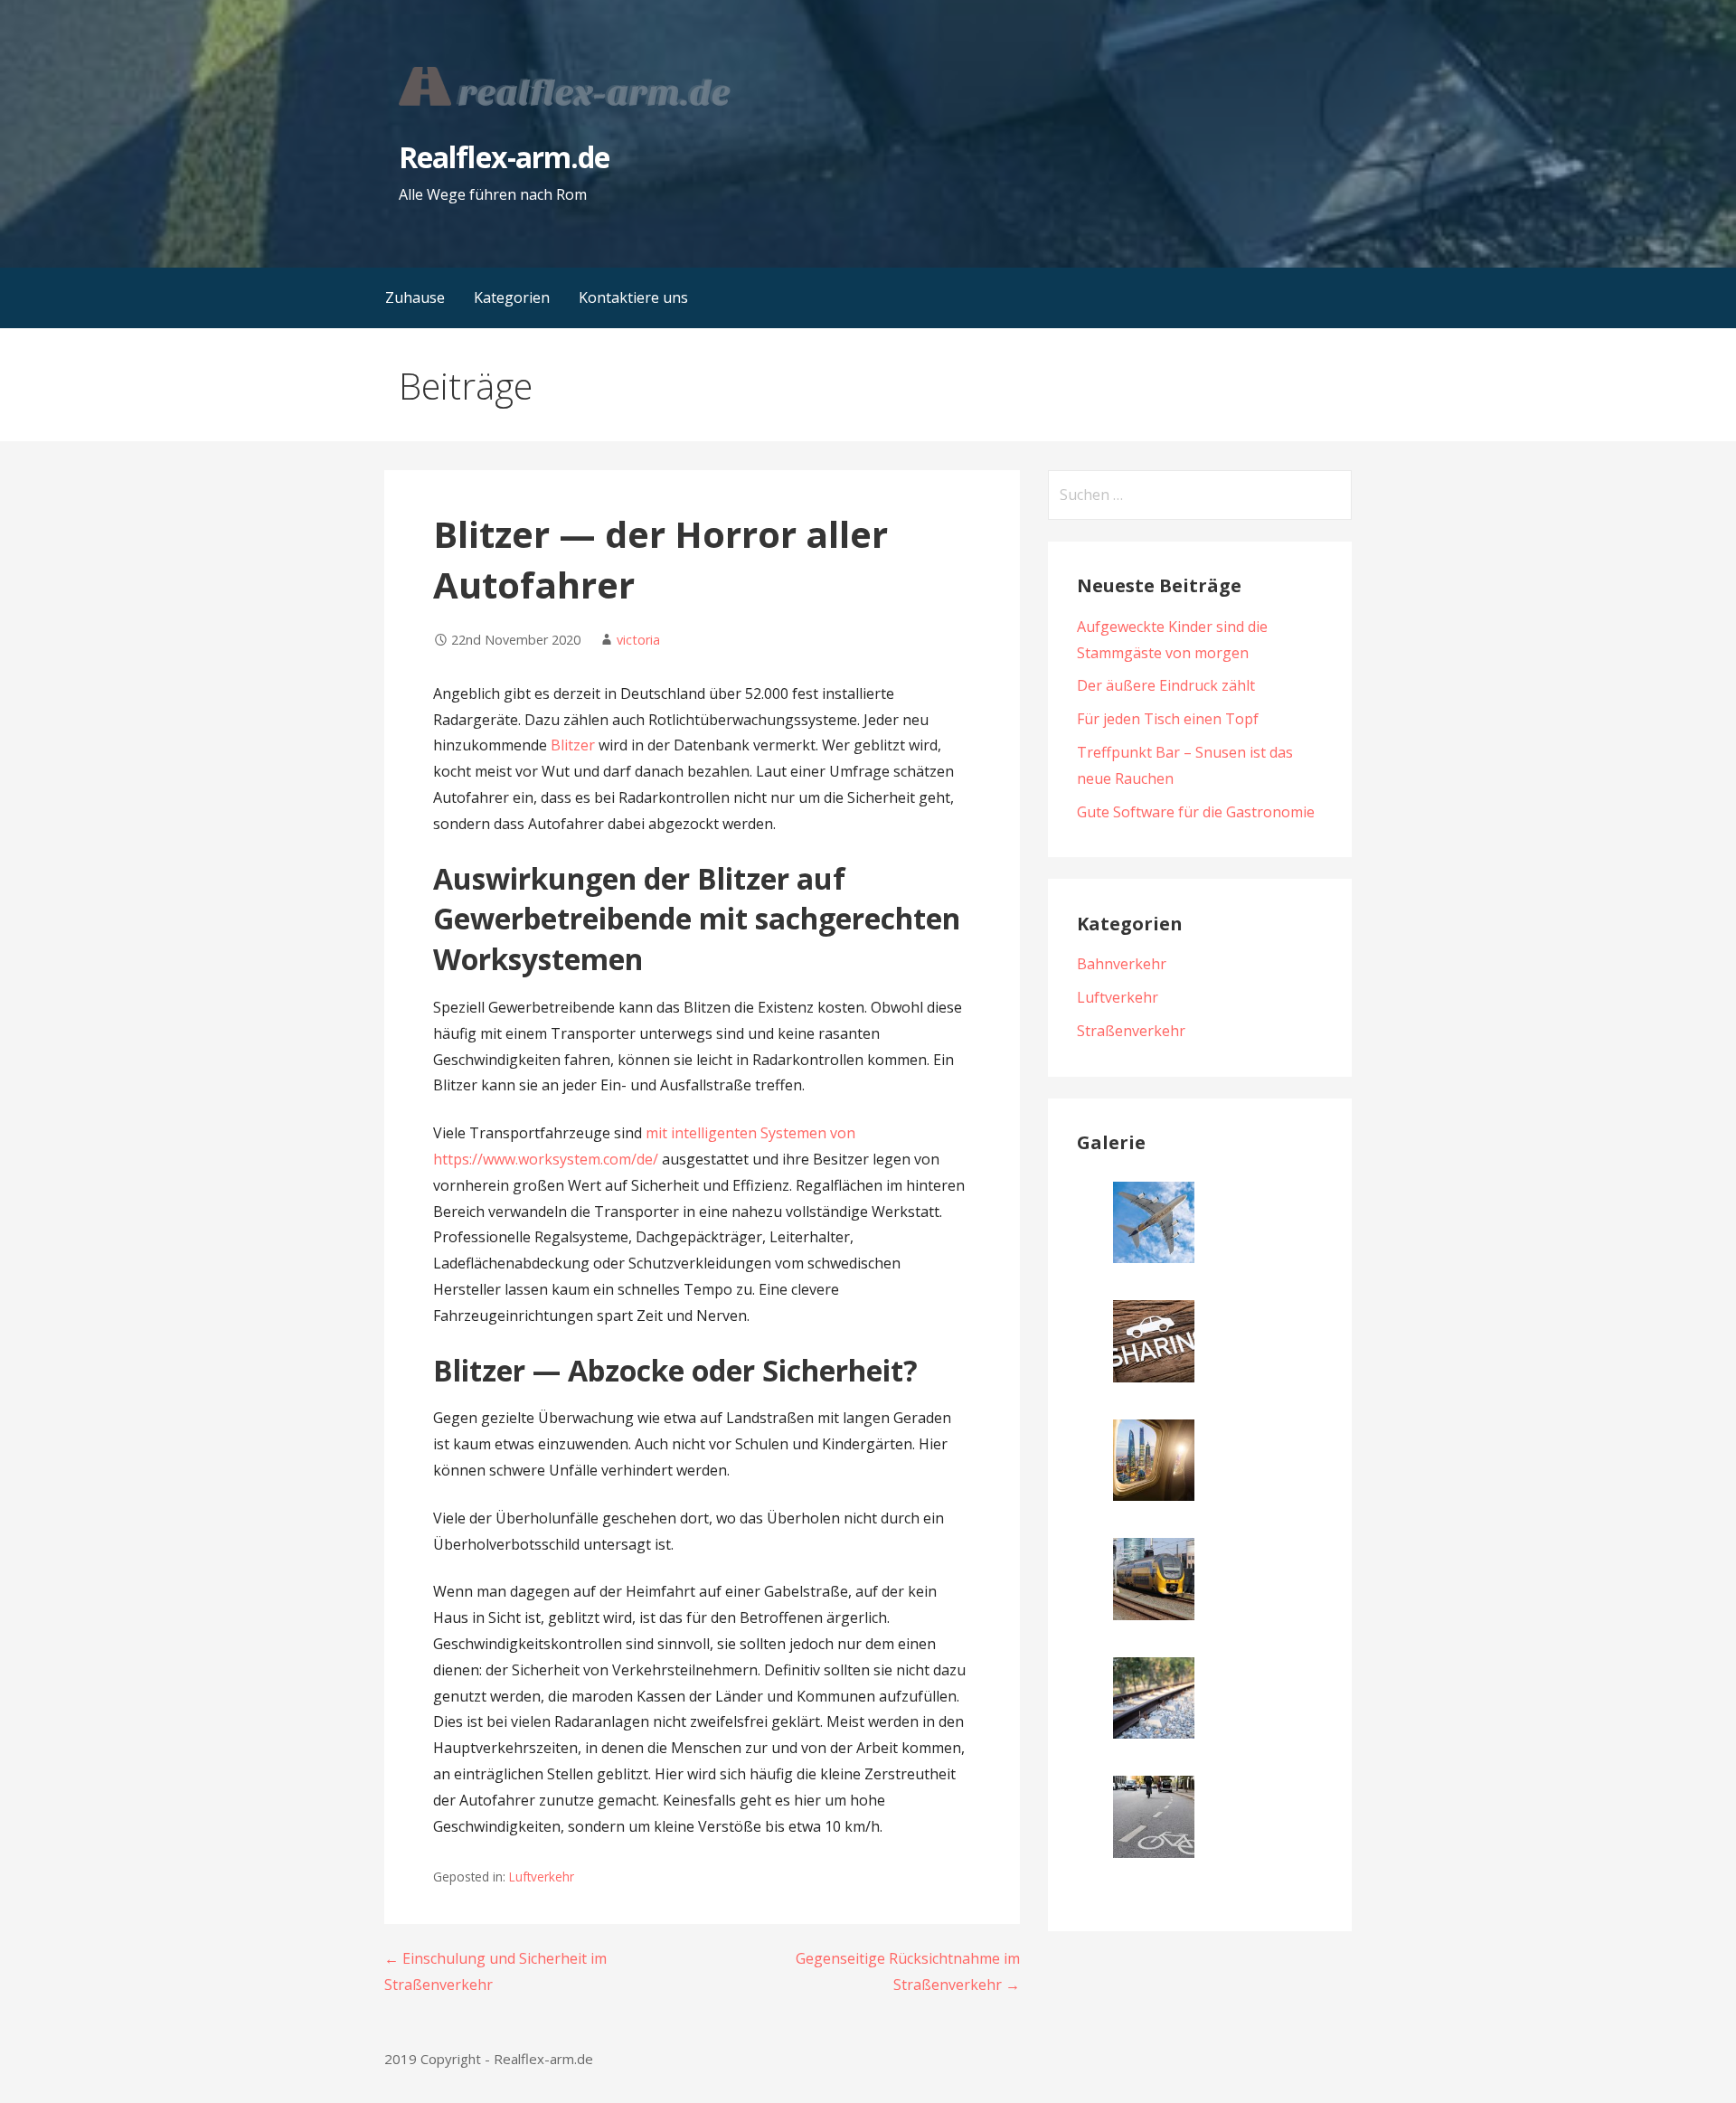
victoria (638, 640)
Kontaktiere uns (633, 297)
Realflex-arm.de (504, 157)
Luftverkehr (542, 1877)
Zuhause (415, 297)
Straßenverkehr (1131, 1031)
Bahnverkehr (1122, 964)
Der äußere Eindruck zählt (1166, 685)
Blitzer (573, 745)
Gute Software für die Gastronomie (1196, 812)
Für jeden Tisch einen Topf (1168, 719)
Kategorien (512, 297)
